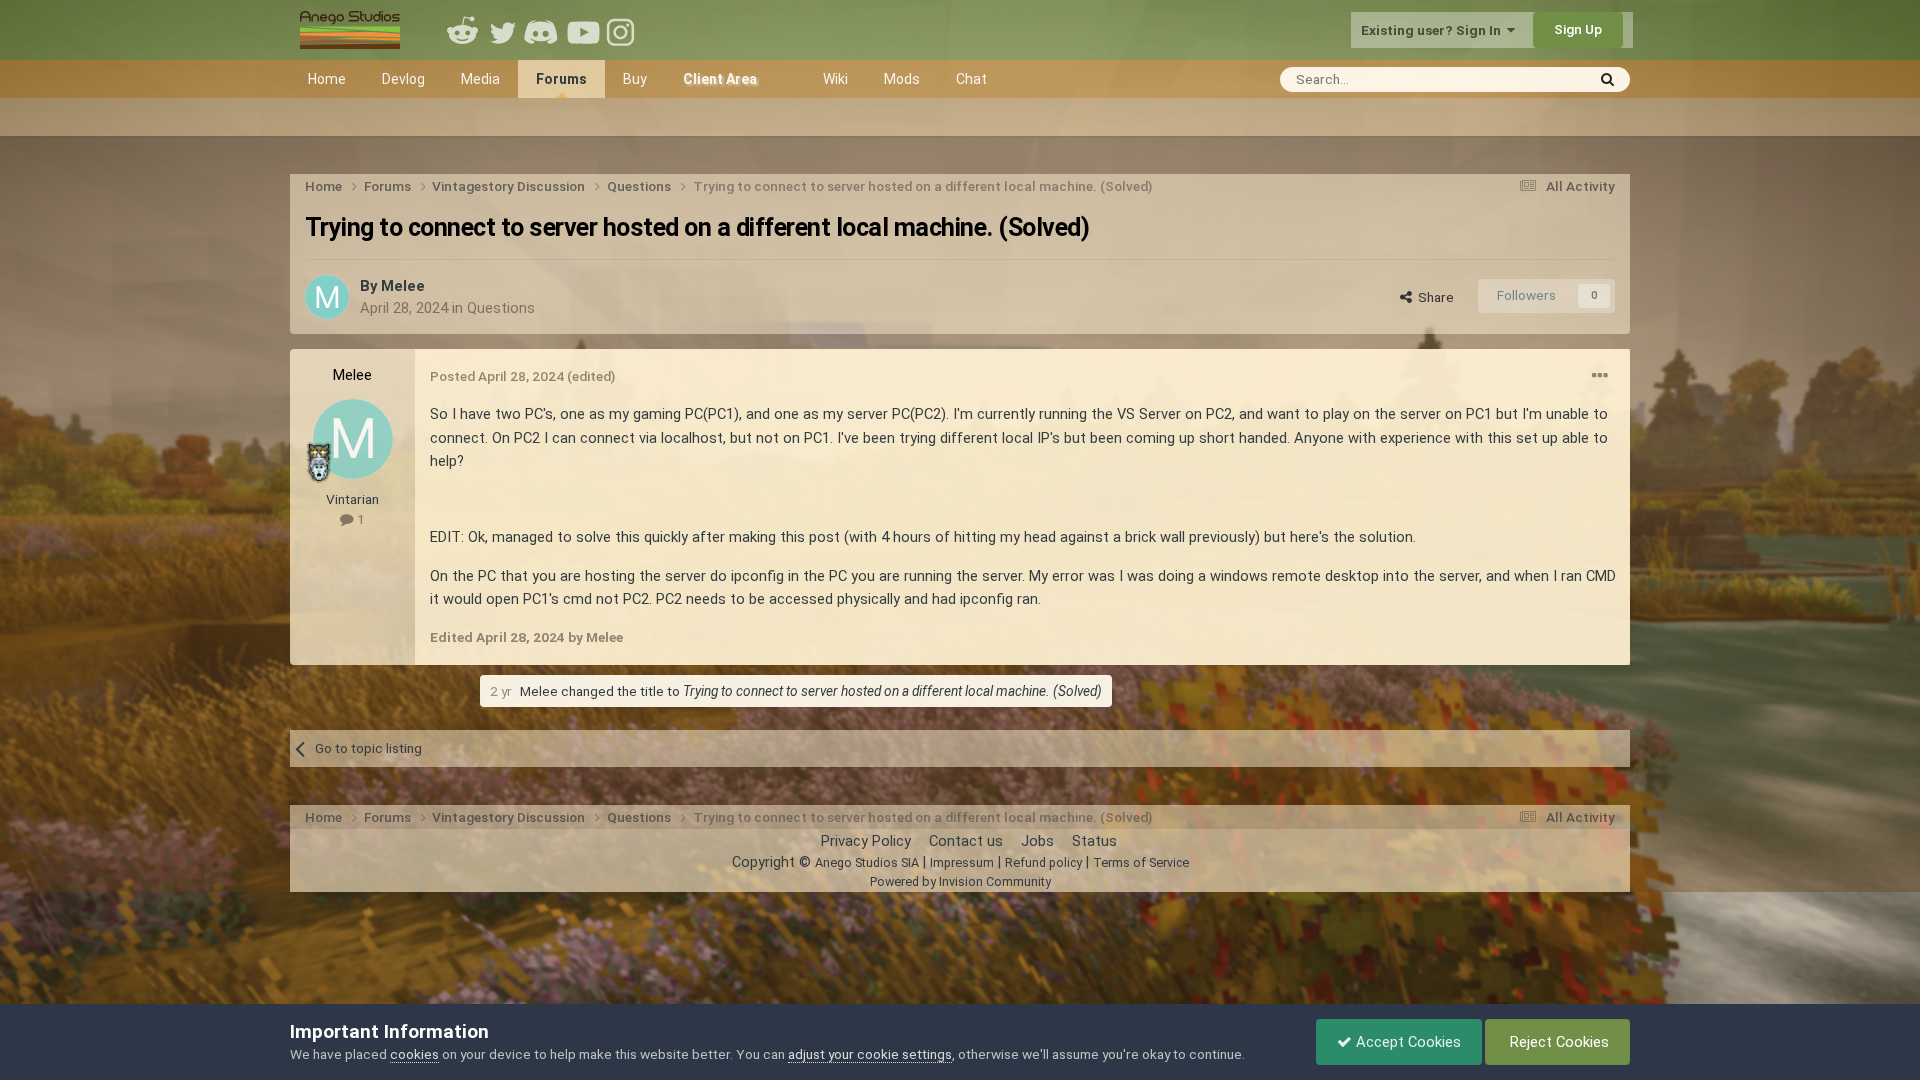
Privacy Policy (866, 841)
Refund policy (1043, 862)
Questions (501, 308)
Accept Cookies (1406, 1042)
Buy (635, 79)
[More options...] (1600, 376)
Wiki (835, 79)
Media (480, 79)
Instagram (623, 30)
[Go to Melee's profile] (327, 297)
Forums (561, 79)
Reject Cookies (1557, 1042)
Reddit (463, 30)
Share (1433, 297)
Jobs (1037, 841)
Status (1094, 841)
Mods (902, 79)
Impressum (962, 862)
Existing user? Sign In (1434, 30)
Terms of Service (1141, 862)
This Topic (1526, 78)
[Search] (1607, 79)
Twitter (503, 30)
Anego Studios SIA (867, 862)
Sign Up (1578, 29)
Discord (543, 30)
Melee (403, 286)
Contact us (966, 841)
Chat (971, 79)
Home (327, 79)
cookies (414, 1054)
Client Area (720, 79)
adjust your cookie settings (870, 1054)
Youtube (583, 30)
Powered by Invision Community (960, 881)
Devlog (403, 79)
